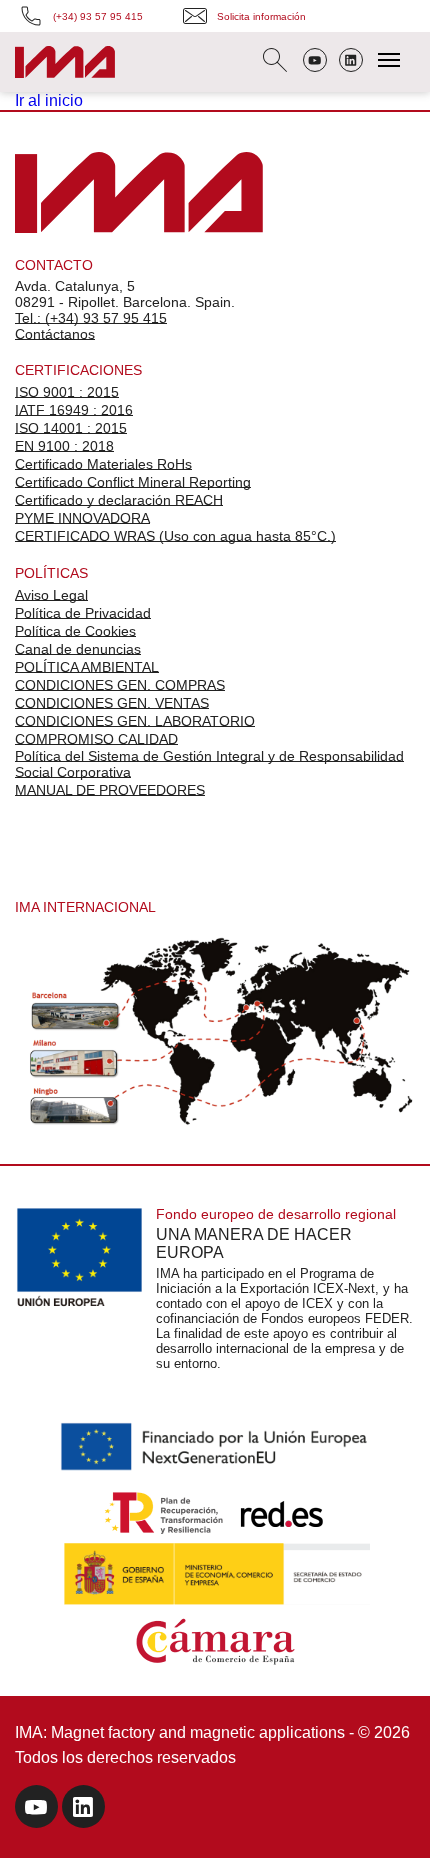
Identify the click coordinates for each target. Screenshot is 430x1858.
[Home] (65, 64)
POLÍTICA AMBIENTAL (87, 667)
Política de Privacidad (83, 613)
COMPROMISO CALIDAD (96, 739)
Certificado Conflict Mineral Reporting (133, 482)
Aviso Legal (51, 595)
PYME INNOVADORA (82, 518)
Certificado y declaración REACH (119, 500)
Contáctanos (55, 334)
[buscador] (275, 62)
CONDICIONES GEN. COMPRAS (120, 685)
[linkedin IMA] (83, 1809)
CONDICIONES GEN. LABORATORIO (135, 721)
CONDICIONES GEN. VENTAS (112, 703)
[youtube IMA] (36, 1809)
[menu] (389, 60)
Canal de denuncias (78, 649)
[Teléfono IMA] (315, 62)
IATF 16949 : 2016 (74, 410)
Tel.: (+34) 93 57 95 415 (91, 318)
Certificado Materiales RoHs (103, 464)
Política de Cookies (75, 631)
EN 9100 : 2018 (64, 446)
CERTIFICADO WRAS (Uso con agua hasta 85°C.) (175, 536)
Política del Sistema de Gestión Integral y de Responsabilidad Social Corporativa (209, 764)
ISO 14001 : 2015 (71, 428)
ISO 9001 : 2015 (67, 392)
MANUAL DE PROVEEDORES (110, 790)
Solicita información (261, 16)
